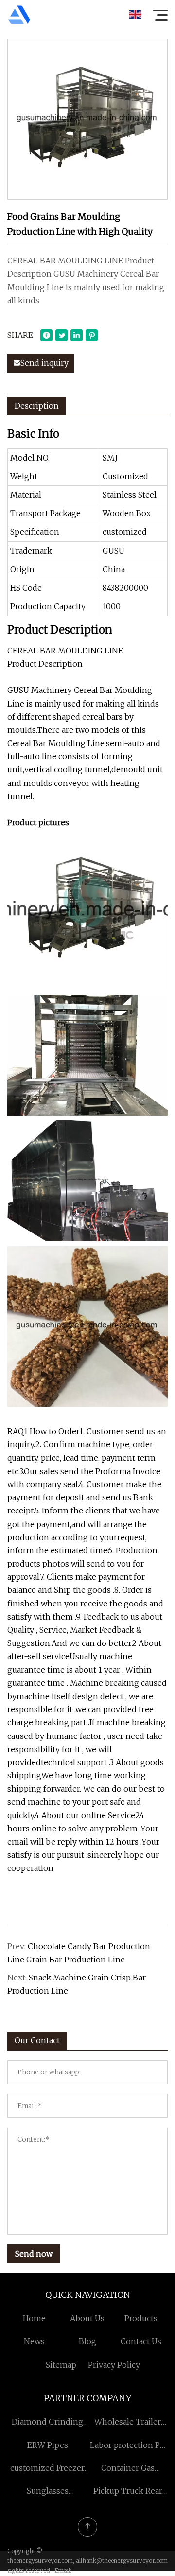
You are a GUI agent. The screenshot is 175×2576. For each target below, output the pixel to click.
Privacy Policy (114, 2365)
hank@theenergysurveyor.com (125, 2561)
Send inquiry (44, 363)
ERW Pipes (48, 2445)
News (34, 2341)
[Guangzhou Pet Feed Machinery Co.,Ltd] (19, 15)
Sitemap (61, 2365)
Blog (87, 2341)
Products (141, 2318)
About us (87, 2318)
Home (34, 2318)
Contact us (141, 2341)
